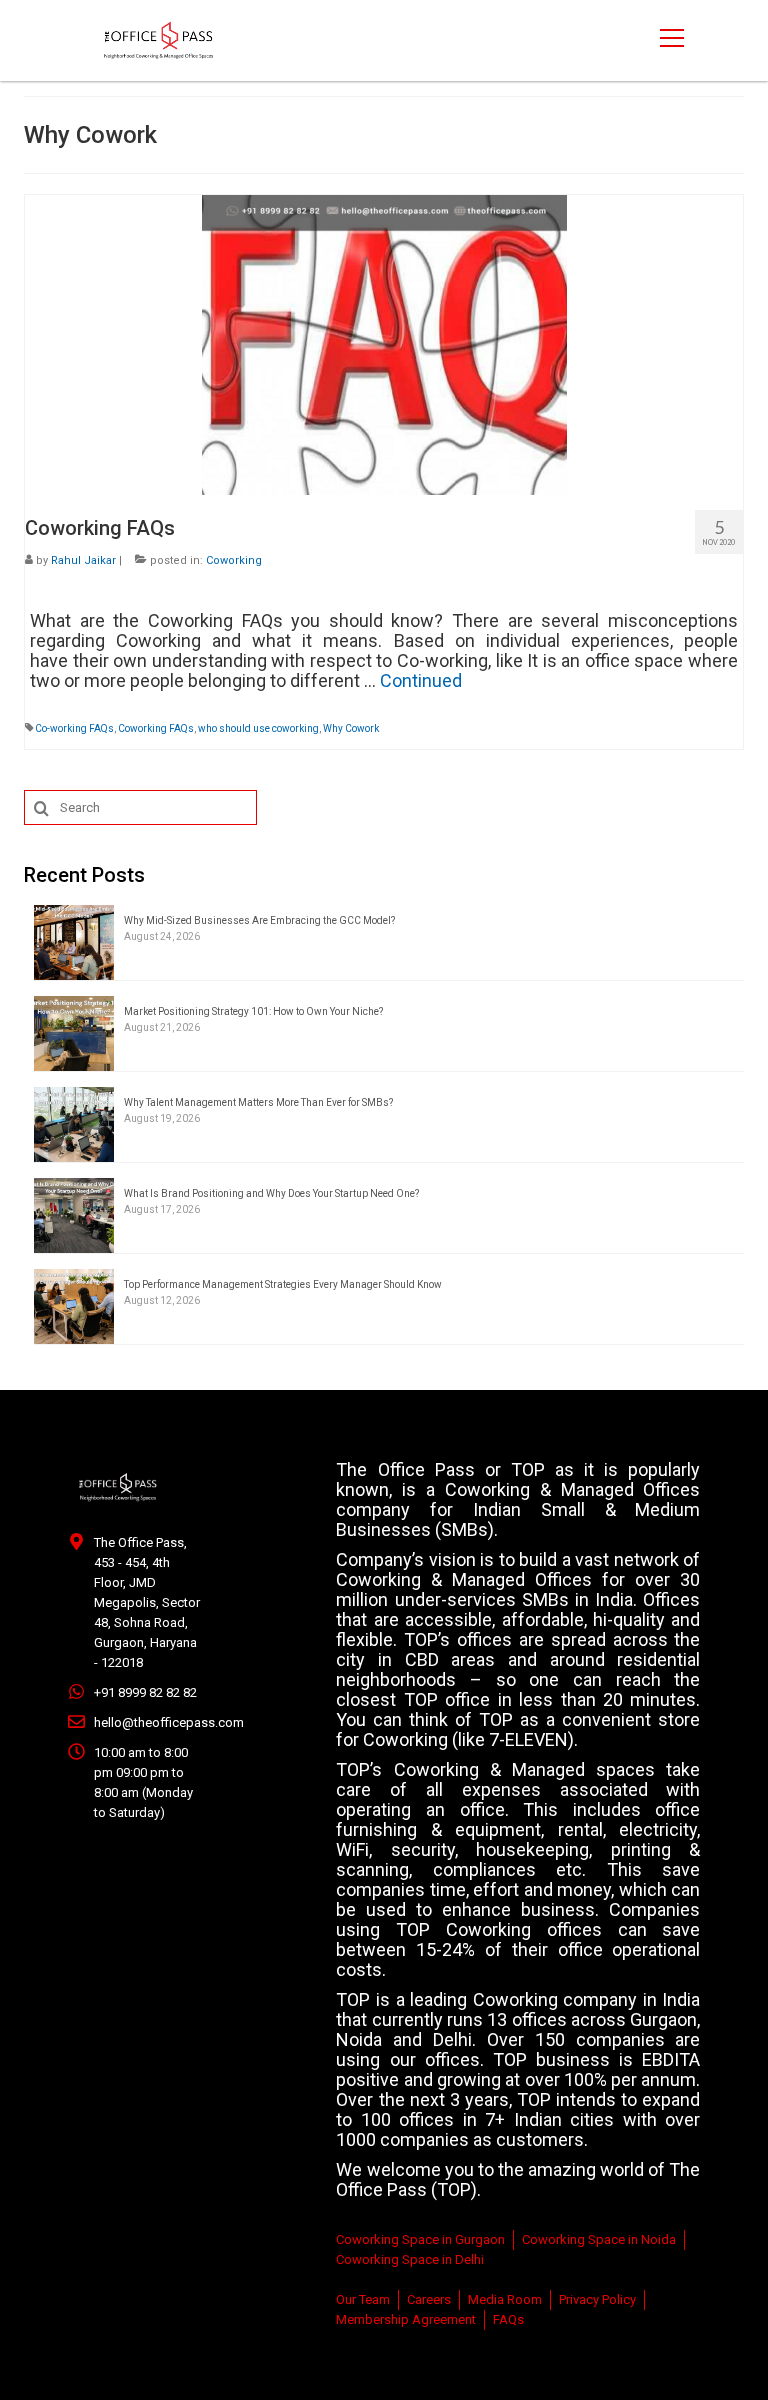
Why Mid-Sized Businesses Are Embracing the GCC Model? (259, 920)
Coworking (234, 560)
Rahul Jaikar (83, 560)
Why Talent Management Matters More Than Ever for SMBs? (258, 1102)
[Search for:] (140, 807)
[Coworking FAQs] (384, 343)
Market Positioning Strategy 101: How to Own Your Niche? (253, 1011)
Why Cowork (351, 728)
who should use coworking (258, 728)
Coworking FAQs (156, 728)
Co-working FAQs (74, 728)
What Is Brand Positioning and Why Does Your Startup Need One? (271, 1193)
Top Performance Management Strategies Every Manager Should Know (283, 1284)
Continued (421, 680)
